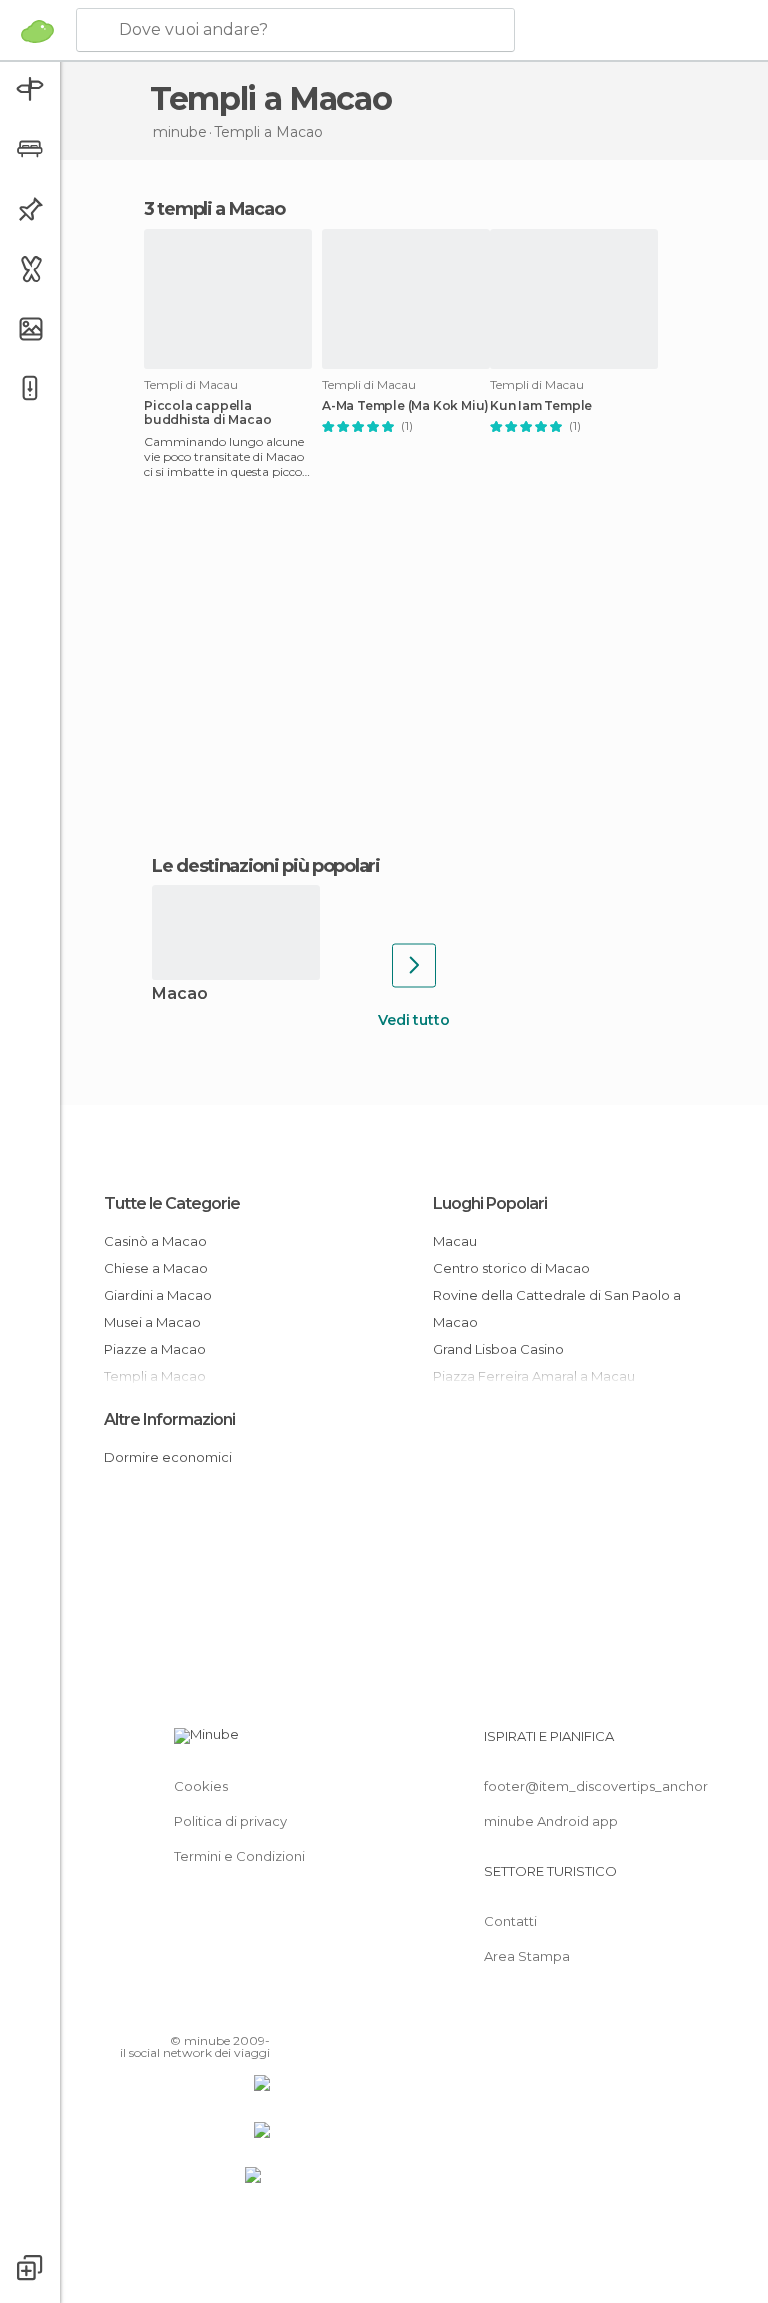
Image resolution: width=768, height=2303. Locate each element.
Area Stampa (527, 1956)
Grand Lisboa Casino (498, 1349)
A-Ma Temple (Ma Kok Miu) (405, 406)
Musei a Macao (152, 1322)
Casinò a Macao (155, 1241)
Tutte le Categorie (172, 1203)
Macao (180, 994)
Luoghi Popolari (490, 1203)
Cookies (201, 1786)
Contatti (510, 1921)
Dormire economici (168, 1457)
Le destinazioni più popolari (266, 866)
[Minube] (37, 31)
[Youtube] (257, 2012)
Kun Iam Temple (541, 406)
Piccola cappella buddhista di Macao (207, 413)
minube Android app (551, 1821)
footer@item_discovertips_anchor (596, 1786)
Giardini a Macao (158, 1295)
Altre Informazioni (169, 1419)
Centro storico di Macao (511, 1268)
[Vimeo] (231, 2012)
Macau (455, 1241)
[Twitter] (205, 2012)
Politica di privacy (230, 1821)
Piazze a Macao (155, 1349)
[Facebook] (179, 2012)
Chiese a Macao (156, 1268)
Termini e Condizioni (239, 1856)
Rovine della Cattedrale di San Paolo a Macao (557, 1308)
